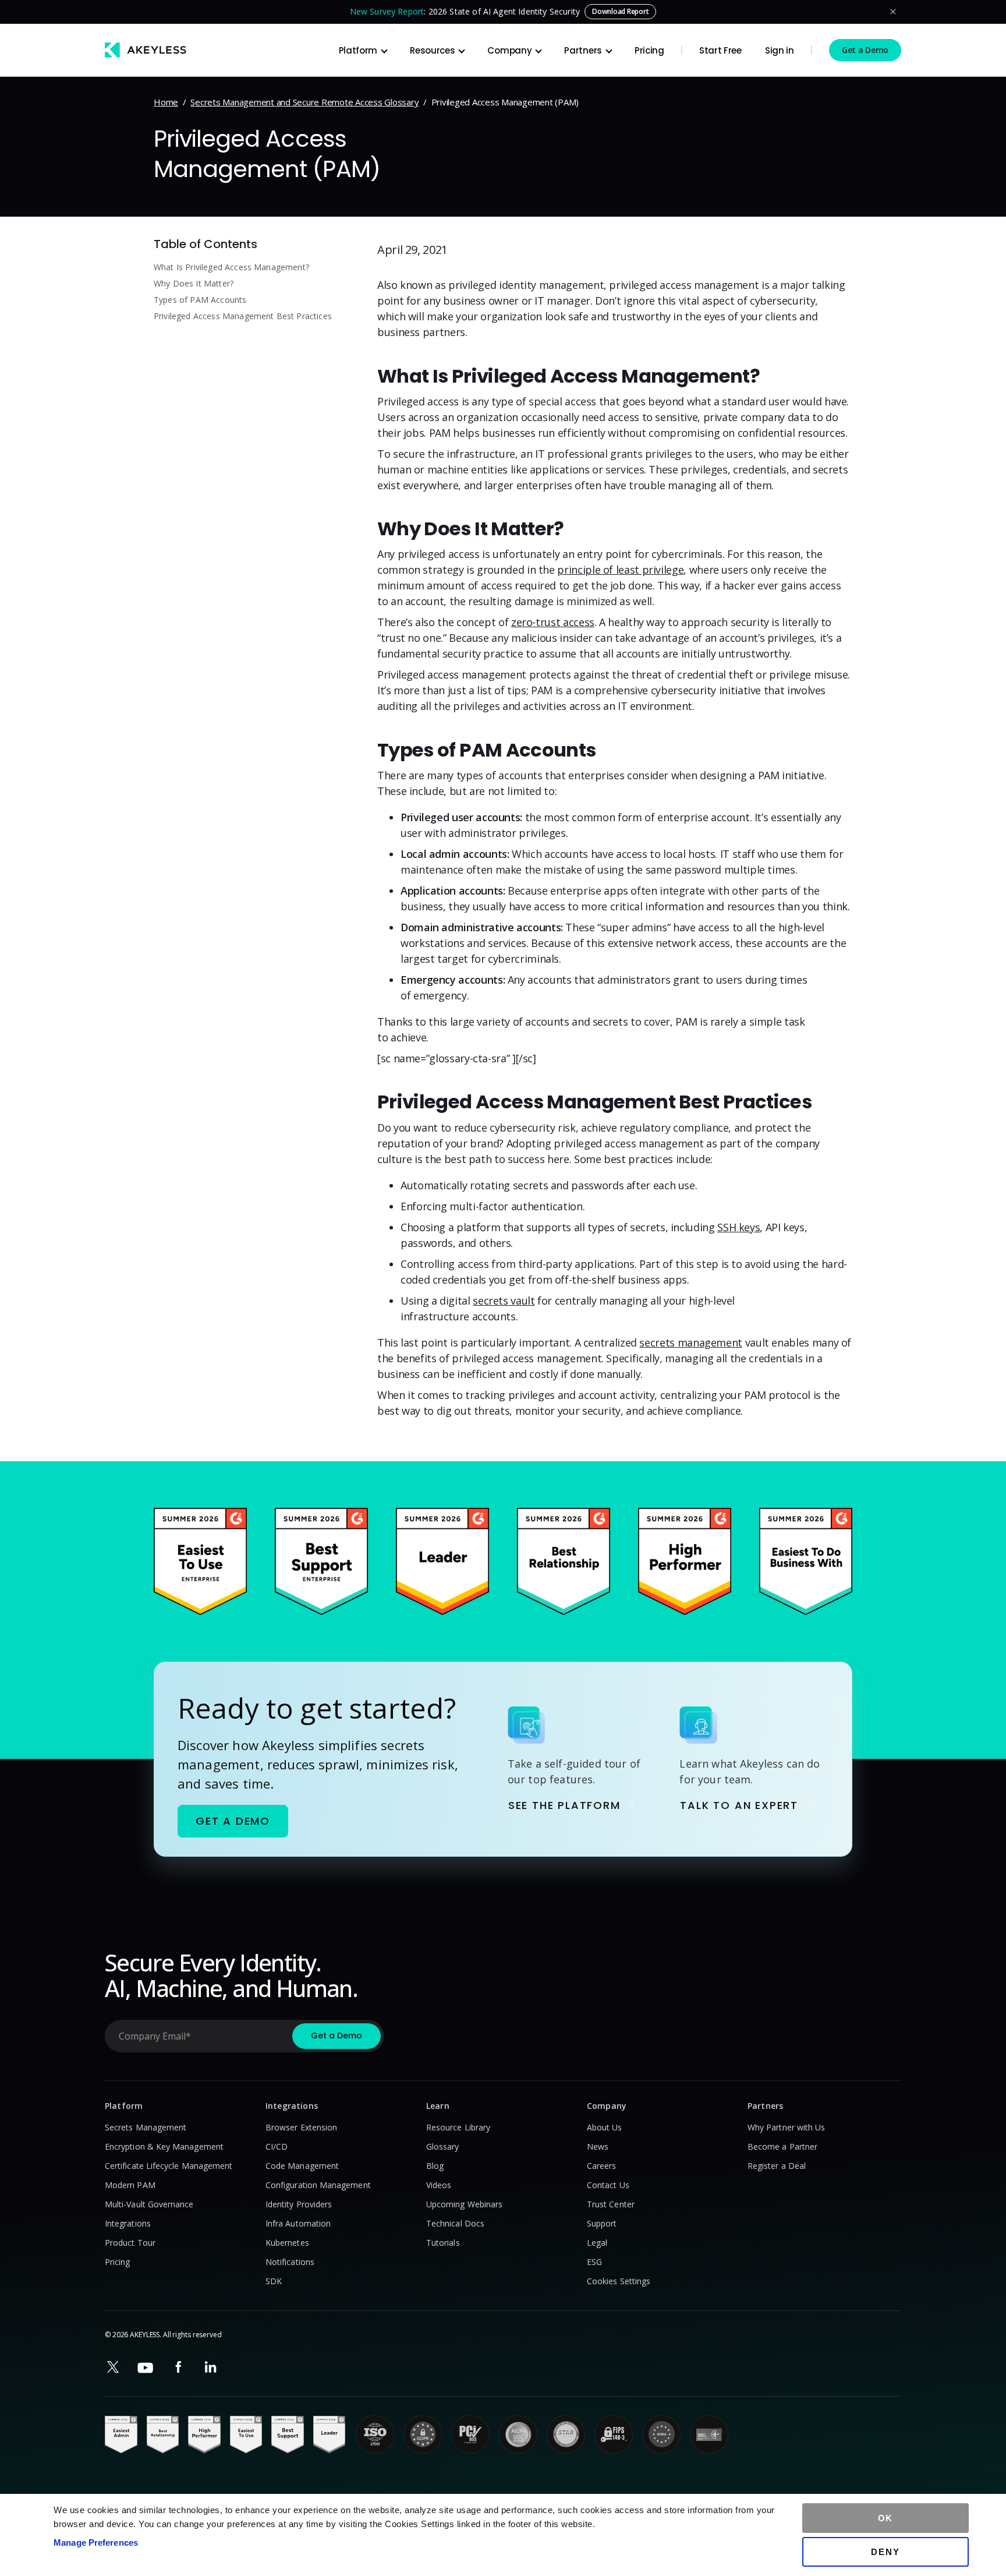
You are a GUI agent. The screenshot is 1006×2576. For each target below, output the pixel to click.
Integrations (128, 2223)
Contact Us (608, 2185)
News (598, 2146)
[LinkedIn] (211, 2367)
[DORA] (661, 2434)
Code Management (302, 2166)
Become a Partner (782, 2146)
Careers (602, 2166)
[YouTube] (146, 2368)
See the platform (564, 1805)
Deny (885, 2552)
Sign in (780, 50)
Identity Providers (299, 2204)
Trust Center (611, 2204)
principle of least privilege (620, 570)
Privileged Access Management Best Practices (243, 316)
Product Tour (130, 2243)
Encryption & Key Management (164, 2146)
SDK (274, 2281)
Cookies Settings (619, 2281)
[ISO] (375, 2434)
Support (602, 2223)
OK (886, 2518)
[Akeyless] (146, 50)
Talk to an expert (739, 1805)
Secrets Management (146, 2127)
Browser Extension (301, 2127)
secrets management (691, 1342)
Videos (439, 2185)
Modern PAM (130, 2185)
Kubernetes (287, 2243)
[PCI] (470, 2434)
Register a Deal (777, 2166)
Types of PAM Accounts (200, 300)
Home (166, 102)
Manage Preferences (96, 2543)
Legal (597, 2243)
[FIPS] (614, 2434)
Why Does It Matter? (194, 283)
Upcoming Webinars (464, 2204)
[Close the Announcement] (893, 12)
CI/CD (277, 2146)
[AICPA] (518, 2434)
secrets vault (504, 1301)
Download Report (620, 11)
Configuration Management (318, 2185)
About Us (605, 2127)
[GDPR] (423, 2434)
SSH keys (738, 1227)
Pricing (649, 50)
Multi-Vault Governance (149, 2204)
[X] (113, 2367)
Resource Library (458, 2127)
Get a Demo (865, 50)
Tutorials (443, 2243)
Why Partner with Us (786, 2127)
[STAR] (566, 2434)
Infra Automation (298, 2223)
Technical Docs (455, 2223)
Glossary (443, 2146)
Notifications (290, 2262)
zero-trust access (553, 622)
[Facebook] (178, 2367)
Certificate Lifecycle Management (169, 2166)
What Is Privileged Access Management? (231, 267)
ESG (594, 2262)
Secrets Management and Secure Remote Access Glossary (304, 102)
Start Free (720, 50)
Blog (435, 2166)
